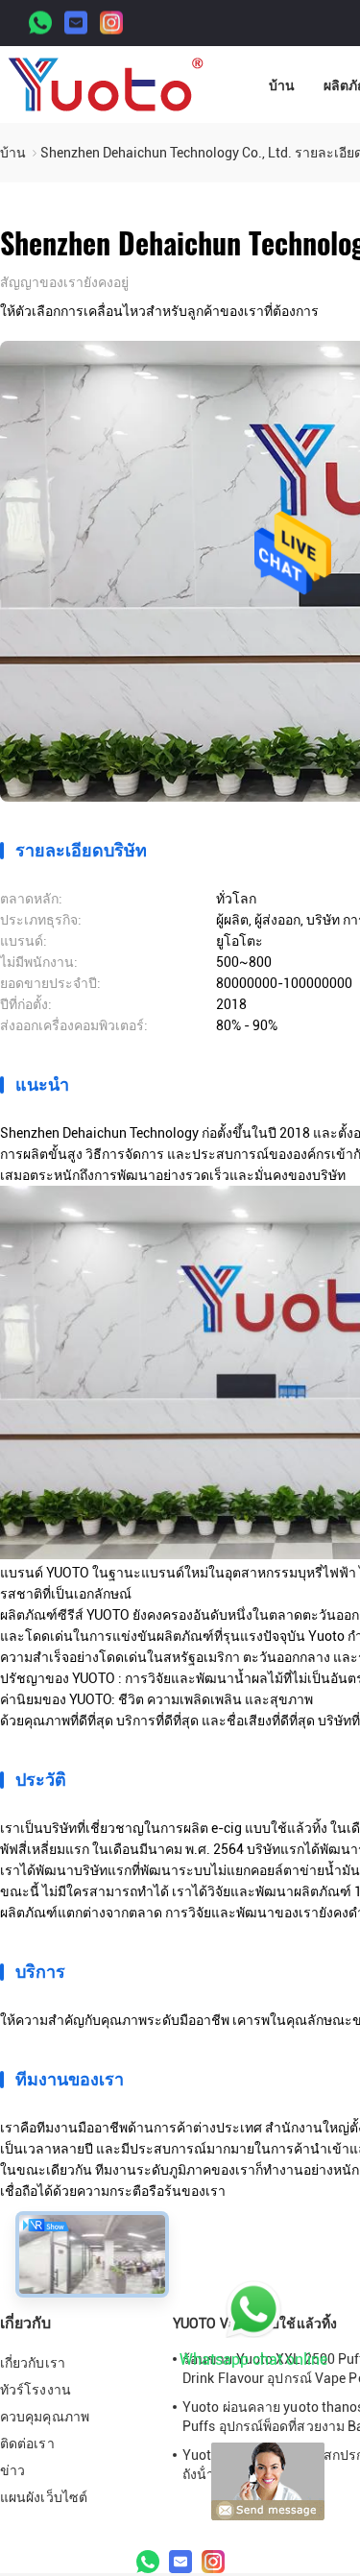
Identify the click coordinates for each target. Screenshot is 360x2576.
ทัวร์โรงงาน (36, 2390)
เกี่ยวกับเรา (33, 2363)
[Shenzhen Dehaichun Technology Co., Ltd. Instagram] (111, 24)
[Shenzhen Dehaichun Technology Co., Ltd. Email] (76, 24)
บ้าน (282, 85)
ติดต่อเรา (27, 2444)
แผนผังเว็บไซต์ (44, 2497)
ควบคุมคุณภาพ (45, 2417)
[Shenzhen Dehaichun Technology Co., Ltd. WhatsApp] (40, 24)
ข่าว (12, 2470)
